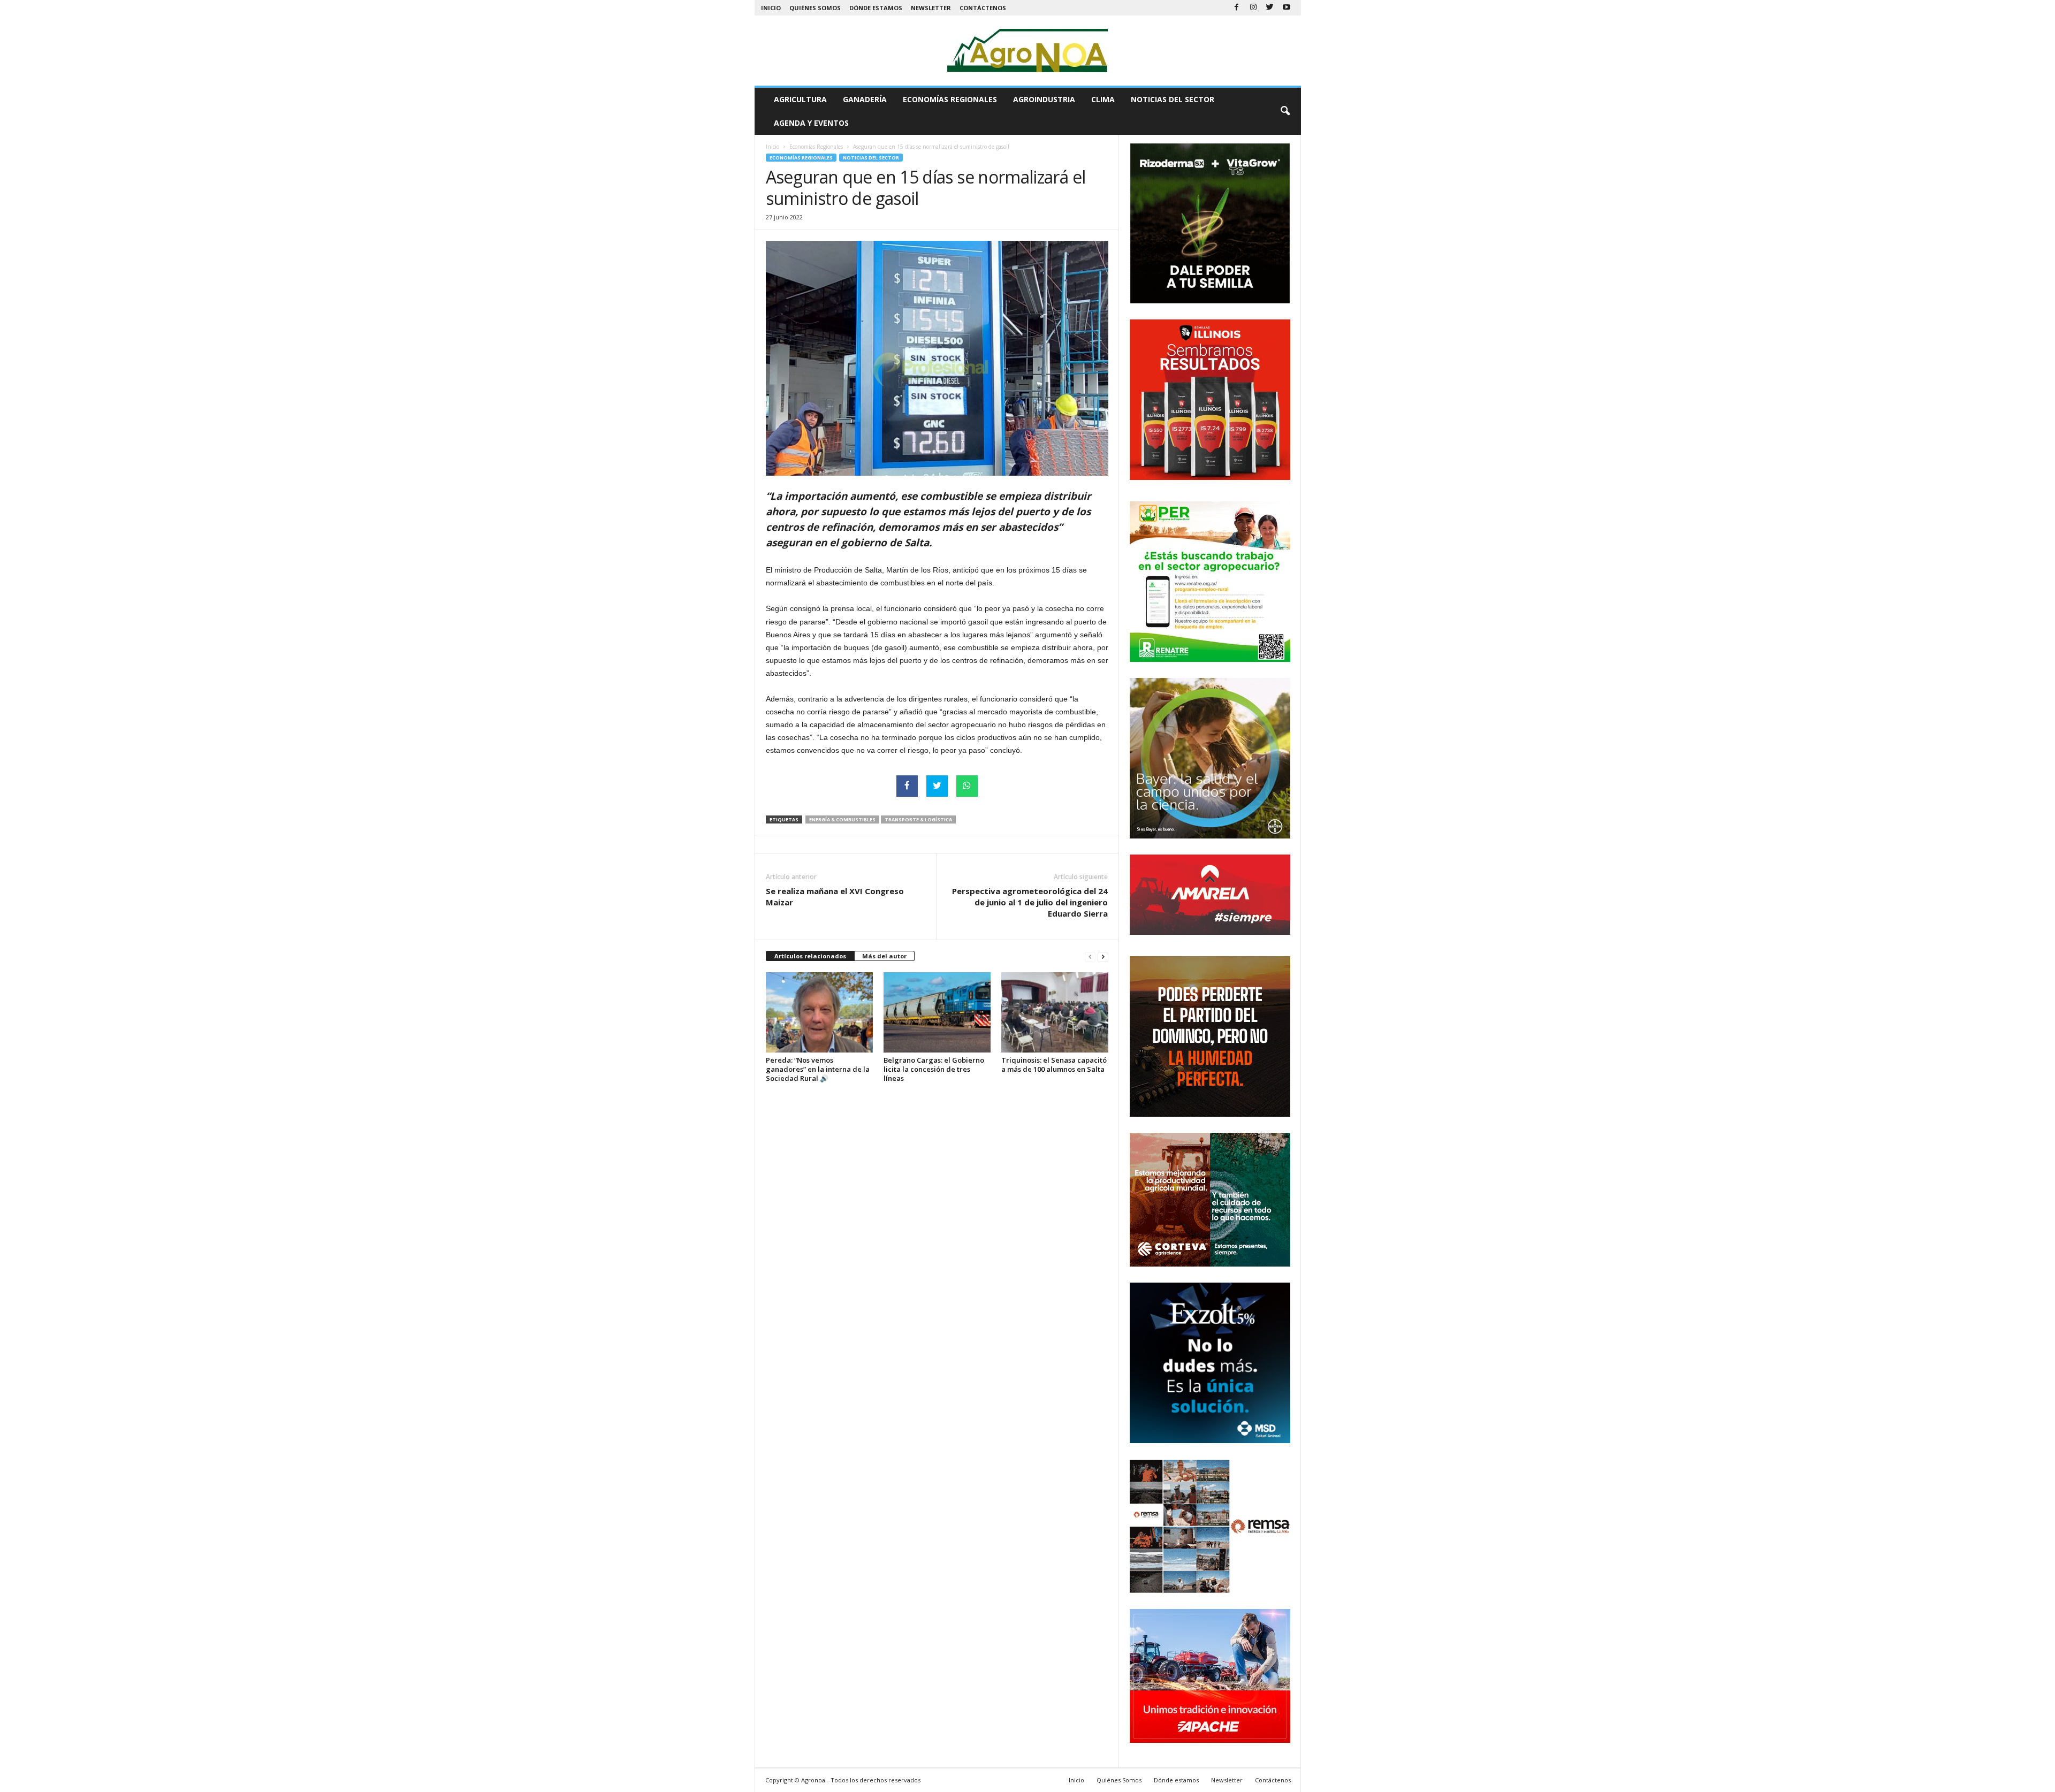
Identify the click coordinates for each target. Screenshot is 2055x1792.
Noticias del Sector (1173, 99)
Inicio (771, 8)
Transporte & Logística (918, 819)
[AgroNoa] (1028, 51)
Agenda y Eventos (811, 123)
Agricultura (800, 99)
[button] (1285, 111)
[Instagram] (1253, 8)
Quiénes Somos (815, 8)
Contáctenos (983, 8)
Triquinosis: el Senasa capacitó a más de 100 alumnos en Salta (1054, 1065)
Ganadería (865, 99)
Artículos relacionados (810, 956)
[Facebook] (1237, 8)
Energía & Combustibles (842, 819)
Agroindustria (1044, 99)
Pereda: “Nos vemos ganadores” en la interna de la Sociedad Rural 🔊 (818, 1069)
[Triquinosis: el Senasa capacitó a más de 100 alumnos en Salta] (1055, 1012)
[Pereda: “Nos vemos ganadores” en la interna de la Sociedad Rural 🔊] (819, 1012)
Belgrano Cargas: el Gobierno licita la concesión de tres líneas (934, 1069)
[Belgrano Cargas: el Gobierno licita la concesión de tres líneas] (937, 1012)
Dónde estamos (876, 8)
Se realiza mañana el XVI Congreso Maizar (835, 897)
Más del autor (884, 956)
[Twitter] (1270, 8)
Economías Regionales (950, 99)
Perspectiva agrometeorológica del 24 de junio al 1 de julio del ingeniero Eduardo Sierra (1030, 902)
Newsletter (931, 8)
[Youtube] (1287, 8)
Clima (1103, 99)
